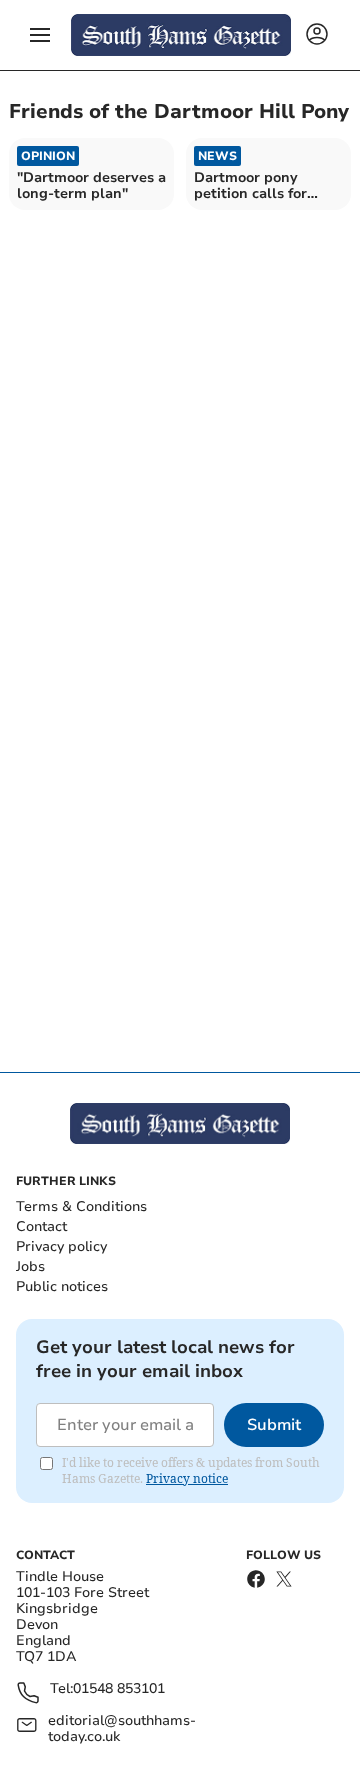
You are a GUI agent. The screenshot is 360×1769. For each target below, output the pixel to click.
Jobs (30, 1266)
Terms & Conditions (81, 1206)
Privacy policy (61, 1246)
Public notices (62, 1286)
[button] (40, 35)
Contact (41, 1226)
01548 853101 (119, 1689)
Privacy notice (187, 1478)
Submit (274, 1425)
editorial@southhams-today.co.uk (122, 1729)
